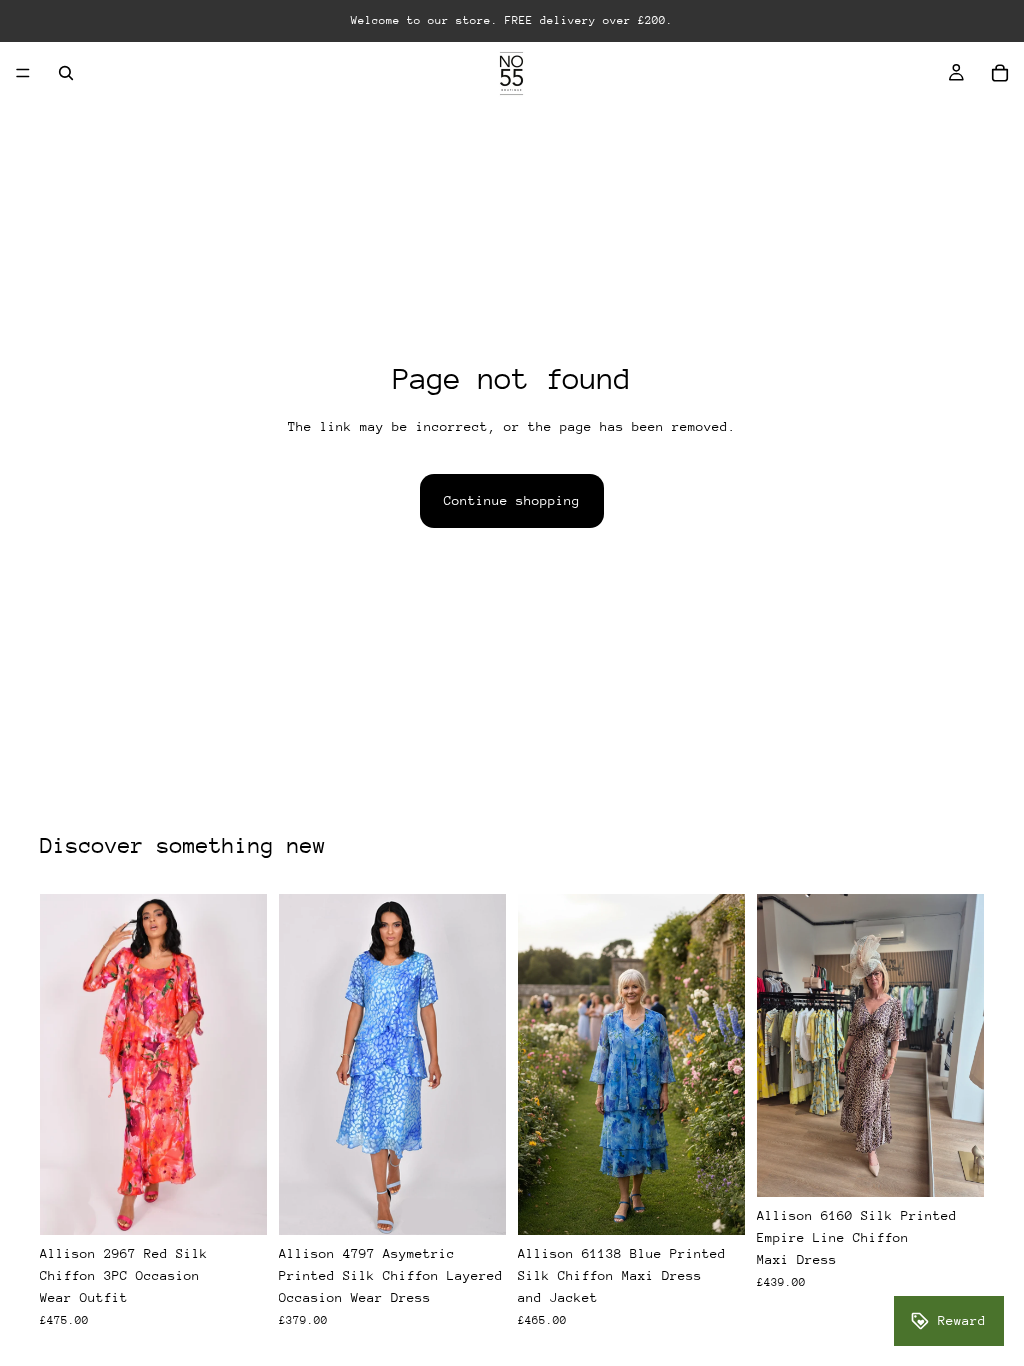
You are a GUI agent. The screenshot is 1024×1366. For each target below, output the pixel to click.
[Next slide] (962, 1045)
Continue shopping (512, 500)
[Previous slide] (779, 1045)
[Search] (66, 73)
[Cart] (1000, 73)
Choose (253, 1203)
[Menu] (23, 73)
